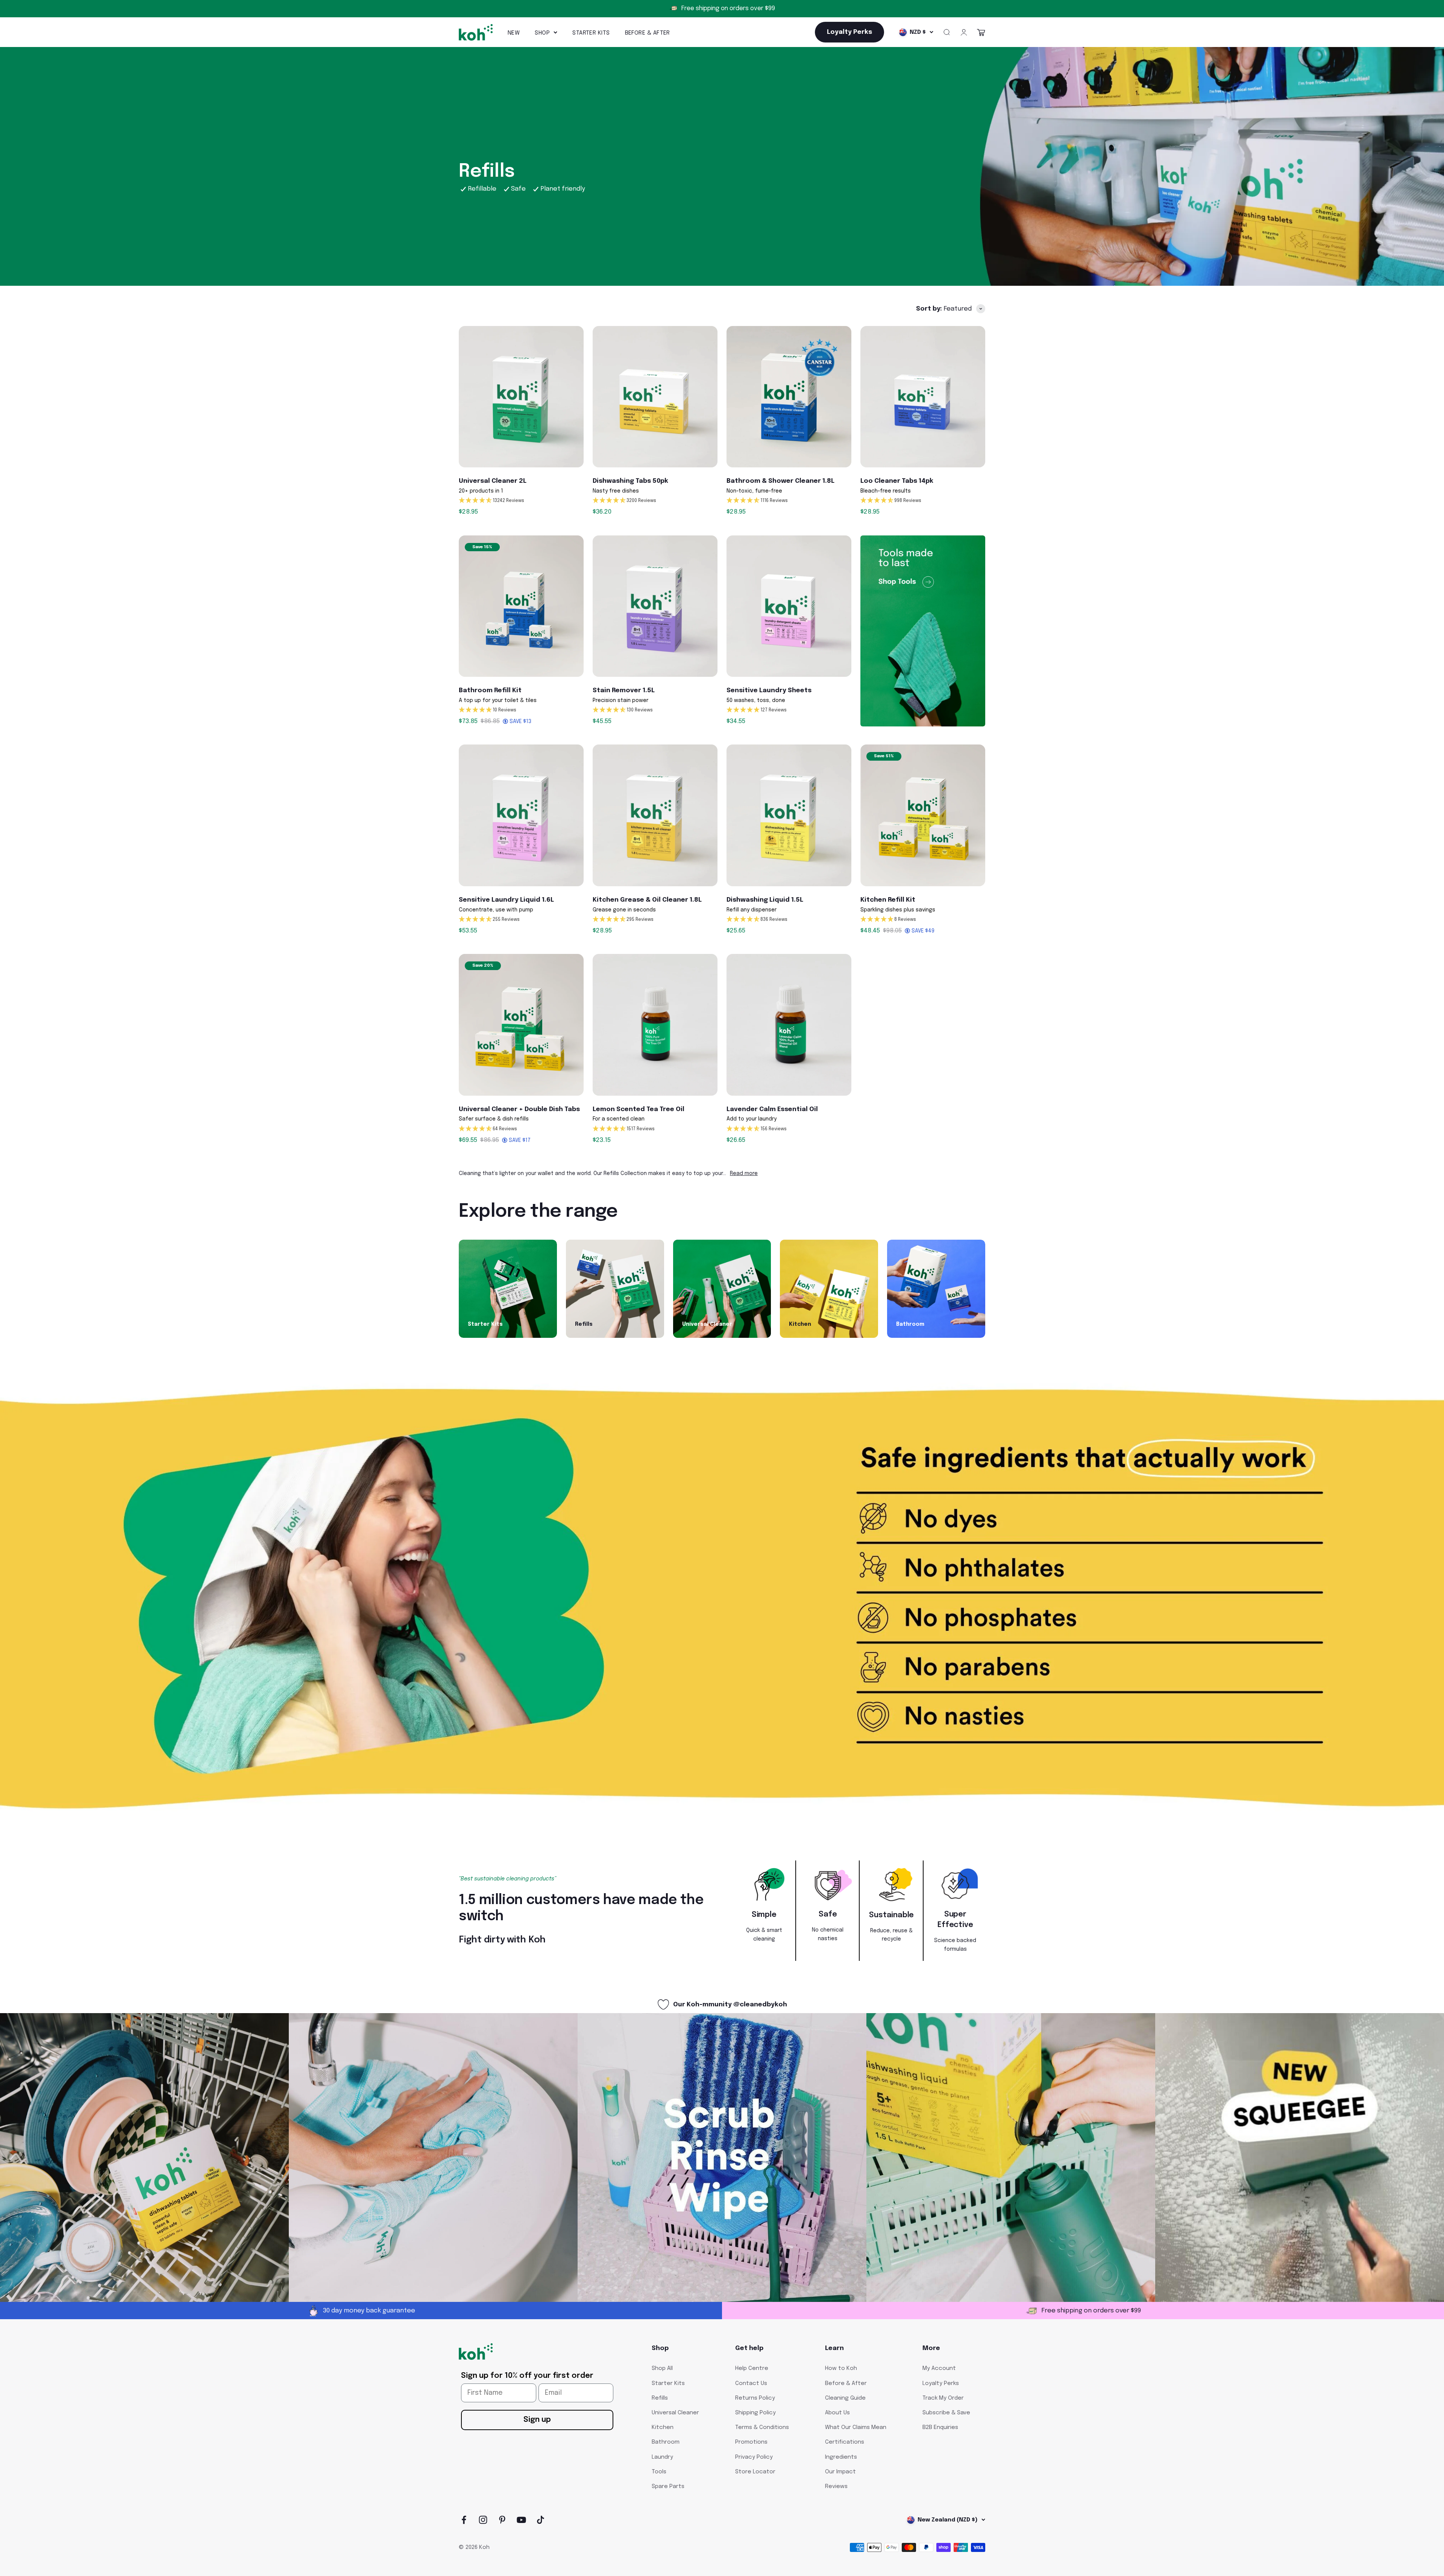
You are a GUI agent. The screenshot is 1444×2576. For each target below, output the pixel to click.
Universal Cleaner (675, 2413)
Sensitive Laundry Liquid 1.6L (506, 900)
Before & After (648, 33)
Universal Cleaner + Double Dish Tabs (519, 1109)
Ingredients (841, 2457)
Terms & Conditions (762, 2427)
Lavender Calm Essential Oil (772, 1109)
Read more (744, 1174)
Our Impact (840, 2472)
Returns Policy (755, 2398)
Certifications (845, 2442)
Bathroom (666, 2442)
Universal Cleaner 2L (493, 481)
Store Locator (755, 2472)
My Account (939, 2368)
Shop (542, 33)
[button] (521, 501)
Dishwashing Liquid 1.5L (765, 900)
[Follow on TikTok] (541, 2520)
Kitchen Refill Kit (888, 900)
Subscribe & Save (946, 2413)
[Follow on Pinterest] (502, 2520)
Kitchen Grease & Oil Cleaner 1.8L (647, 900)
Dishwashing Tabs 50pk (630, 481)
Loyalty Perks (941, 2383)
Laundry (662, 2457)
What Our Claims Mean (856, 2427)
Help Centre (752, 2368)
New (514, 33)
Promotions (751, 2442)
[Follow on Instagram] (483, 2520)
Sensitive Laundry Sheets (769, 691)
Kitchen (663, 2427)
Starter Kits (591, 33)
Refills (660, 2398)
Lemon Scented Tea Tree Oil (639, 1109)
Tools (659, 2472)
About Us (837, 2413)
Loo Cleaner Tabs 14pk (897, 481)
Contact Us (751, 2383)
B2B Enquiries (940, 2427)
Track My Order (943, 2398)
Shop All (662, 2368)
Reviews (836, 2487)
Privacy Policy (754, 2457)
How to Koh (841, 2368)
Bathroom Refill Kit (490, 691)
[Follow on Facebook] (464, 2520)
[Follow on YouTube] (521, 2520)
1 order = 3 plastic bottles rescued (728, 8)
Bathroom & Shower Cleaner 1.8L (780, 481)
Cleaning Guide (845, 2398)
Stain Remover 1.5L (624, 691)
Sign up (537, 2420)
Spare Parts (668, 2487)
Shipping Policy (755, 2413)
